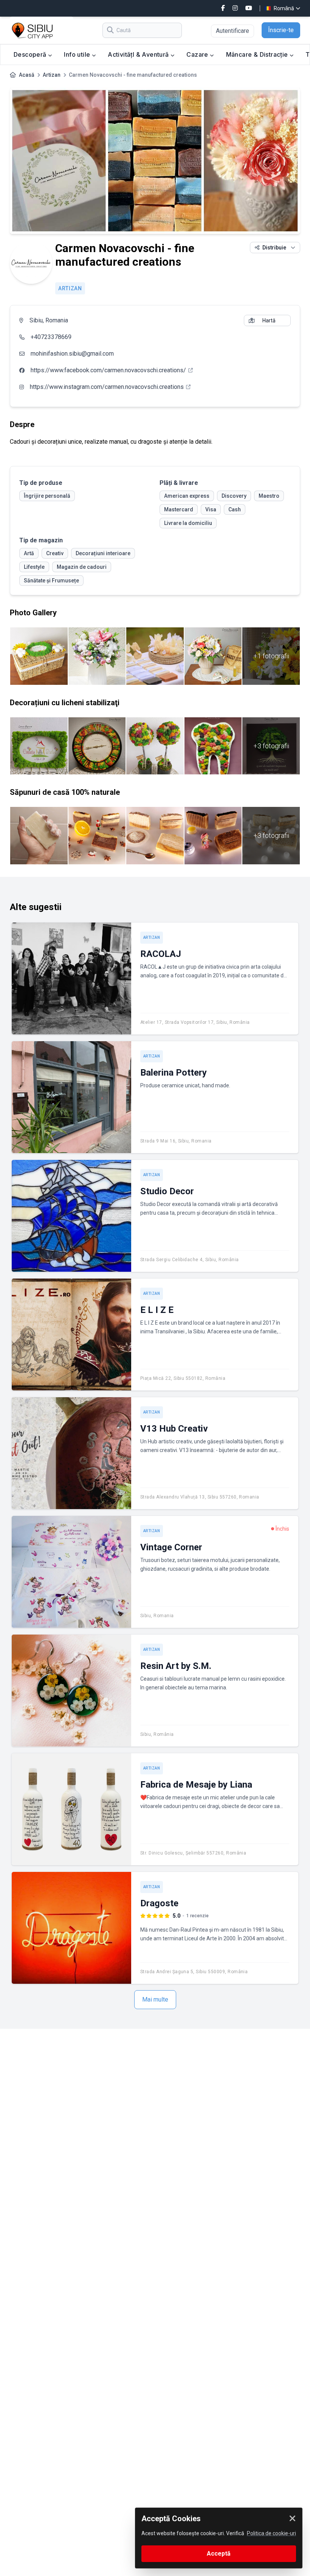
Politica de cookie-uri (271, 2533)
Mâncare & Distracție (258, 54)
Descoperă (31, 54)
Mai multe (155, 1999)
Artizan (52, 75)
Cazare (198, 54)
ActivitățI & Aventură (139, 54)
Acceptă (219, 2554)
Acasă (27, 75)
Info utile (78, 54)
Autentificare (232, 31)
